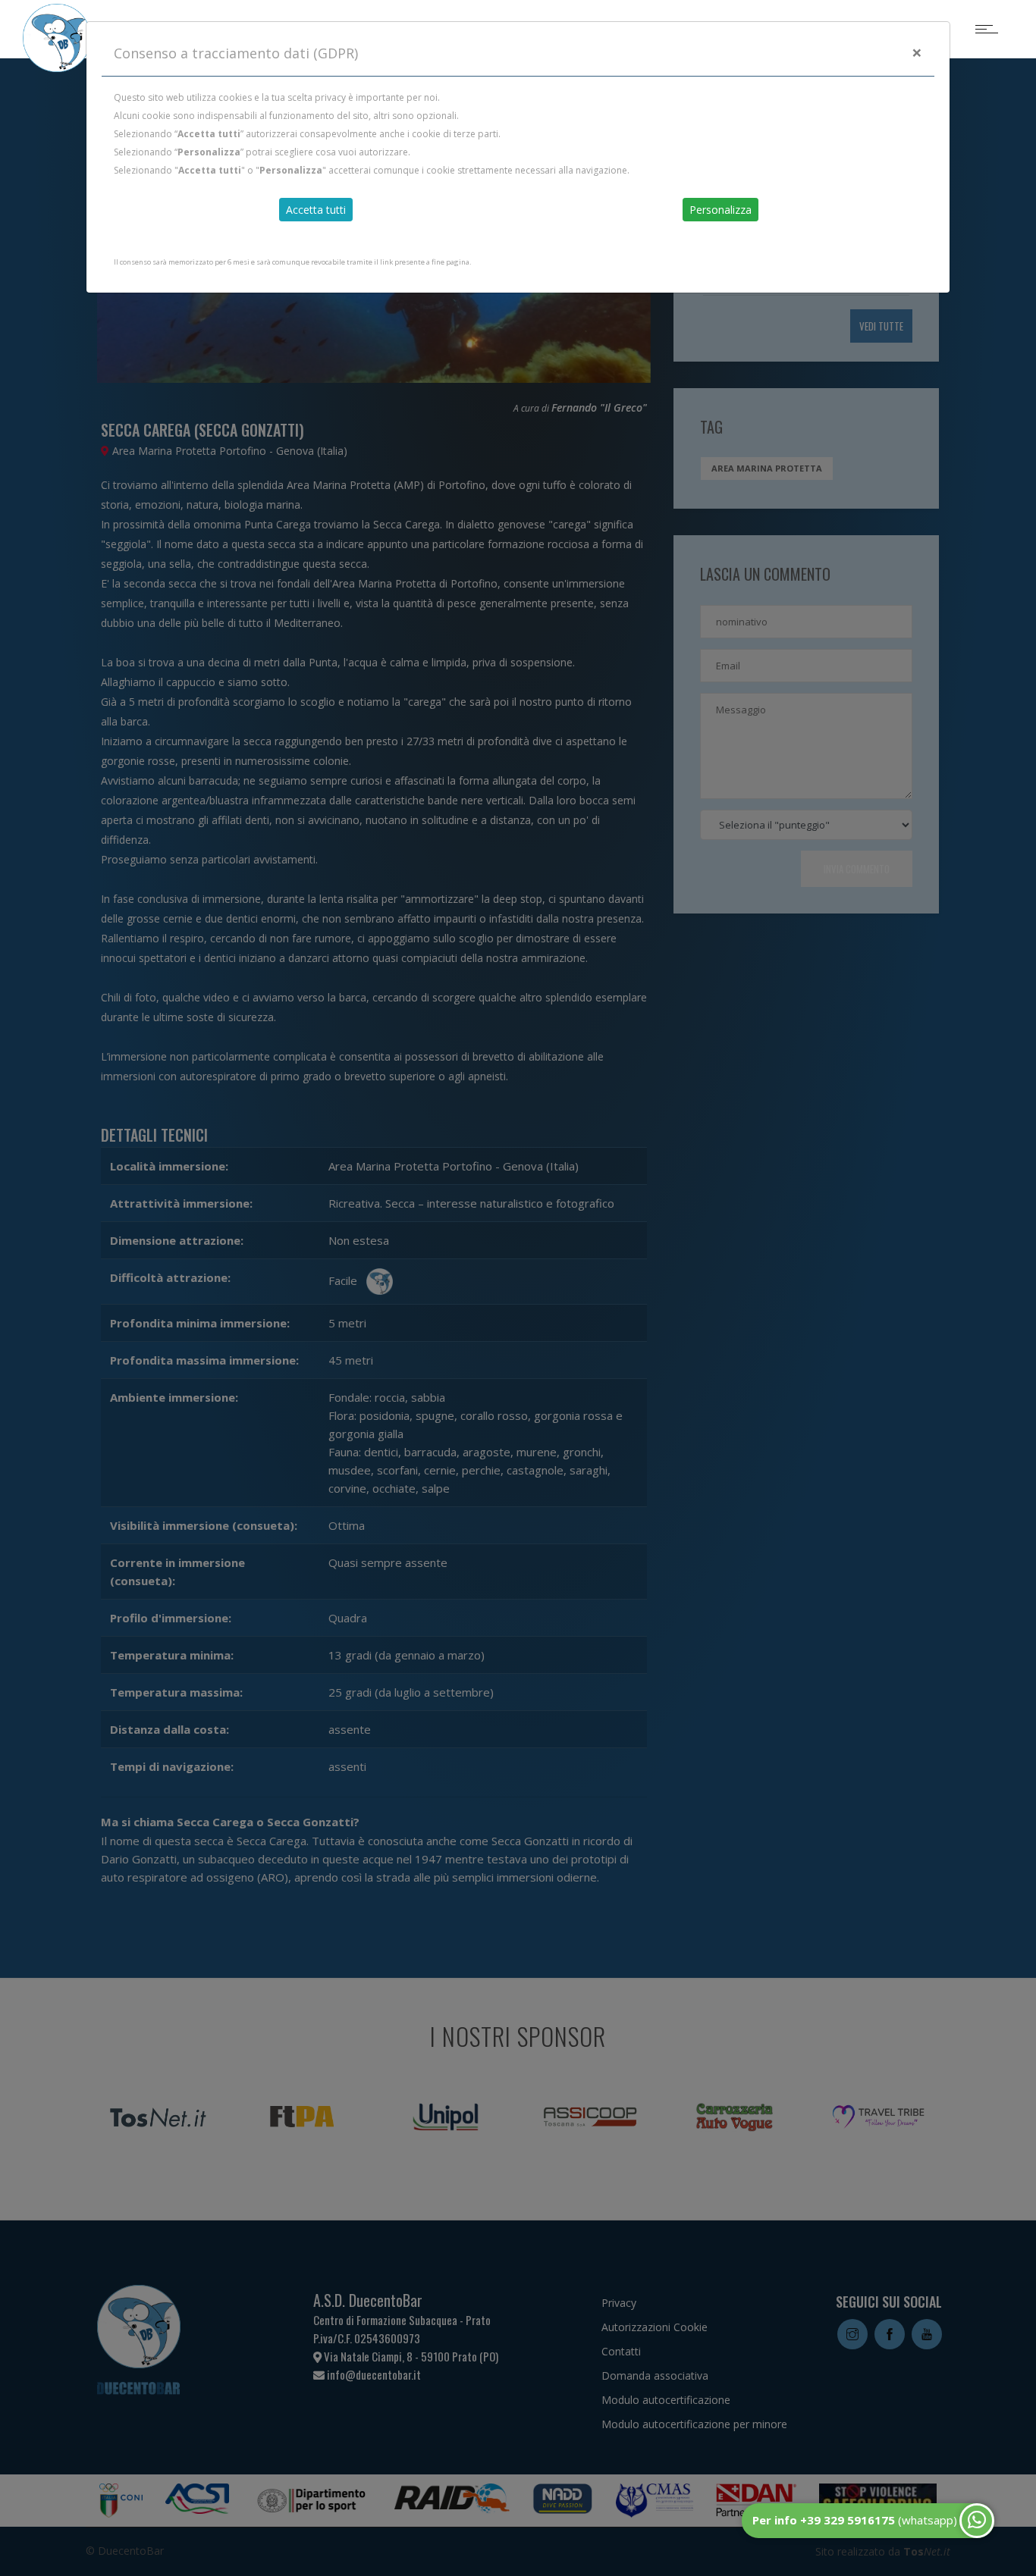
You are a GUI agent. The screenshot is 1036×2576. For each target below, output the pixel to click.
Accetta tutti (316, 210)
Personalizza (720, 210)
